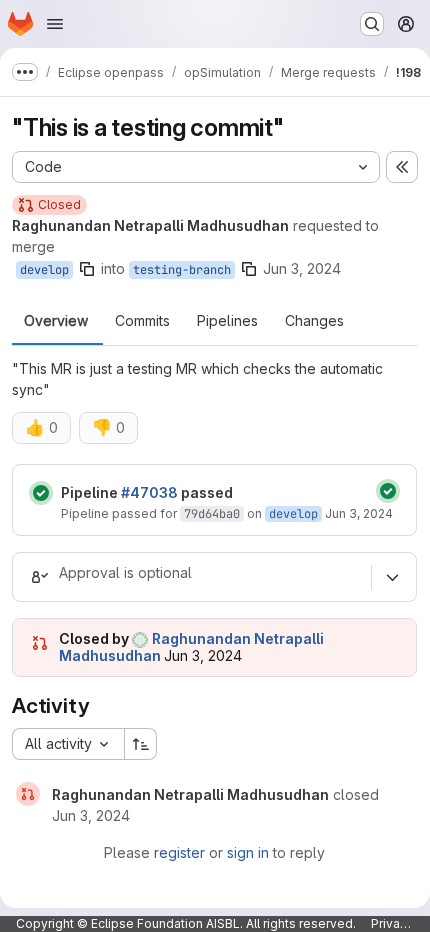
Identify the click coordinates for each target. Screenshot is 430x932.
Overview (56, 321)
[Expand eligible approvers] (392, 577)
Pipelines (227, 321)
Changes (314, 321)
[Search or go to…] (372, 24)
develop (44, 270)
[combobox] (68, 744)
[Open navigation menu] (55, 24)
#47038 (149, 492)
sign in (248, 852)
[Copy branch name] (87, 269)
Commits (142, 321)
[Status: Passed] (41, 493)
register (179, 852)
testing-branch (182, 270)
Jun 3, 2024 (302, 268)
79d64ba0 (212, 514)
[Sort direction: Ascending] (141, 744)
